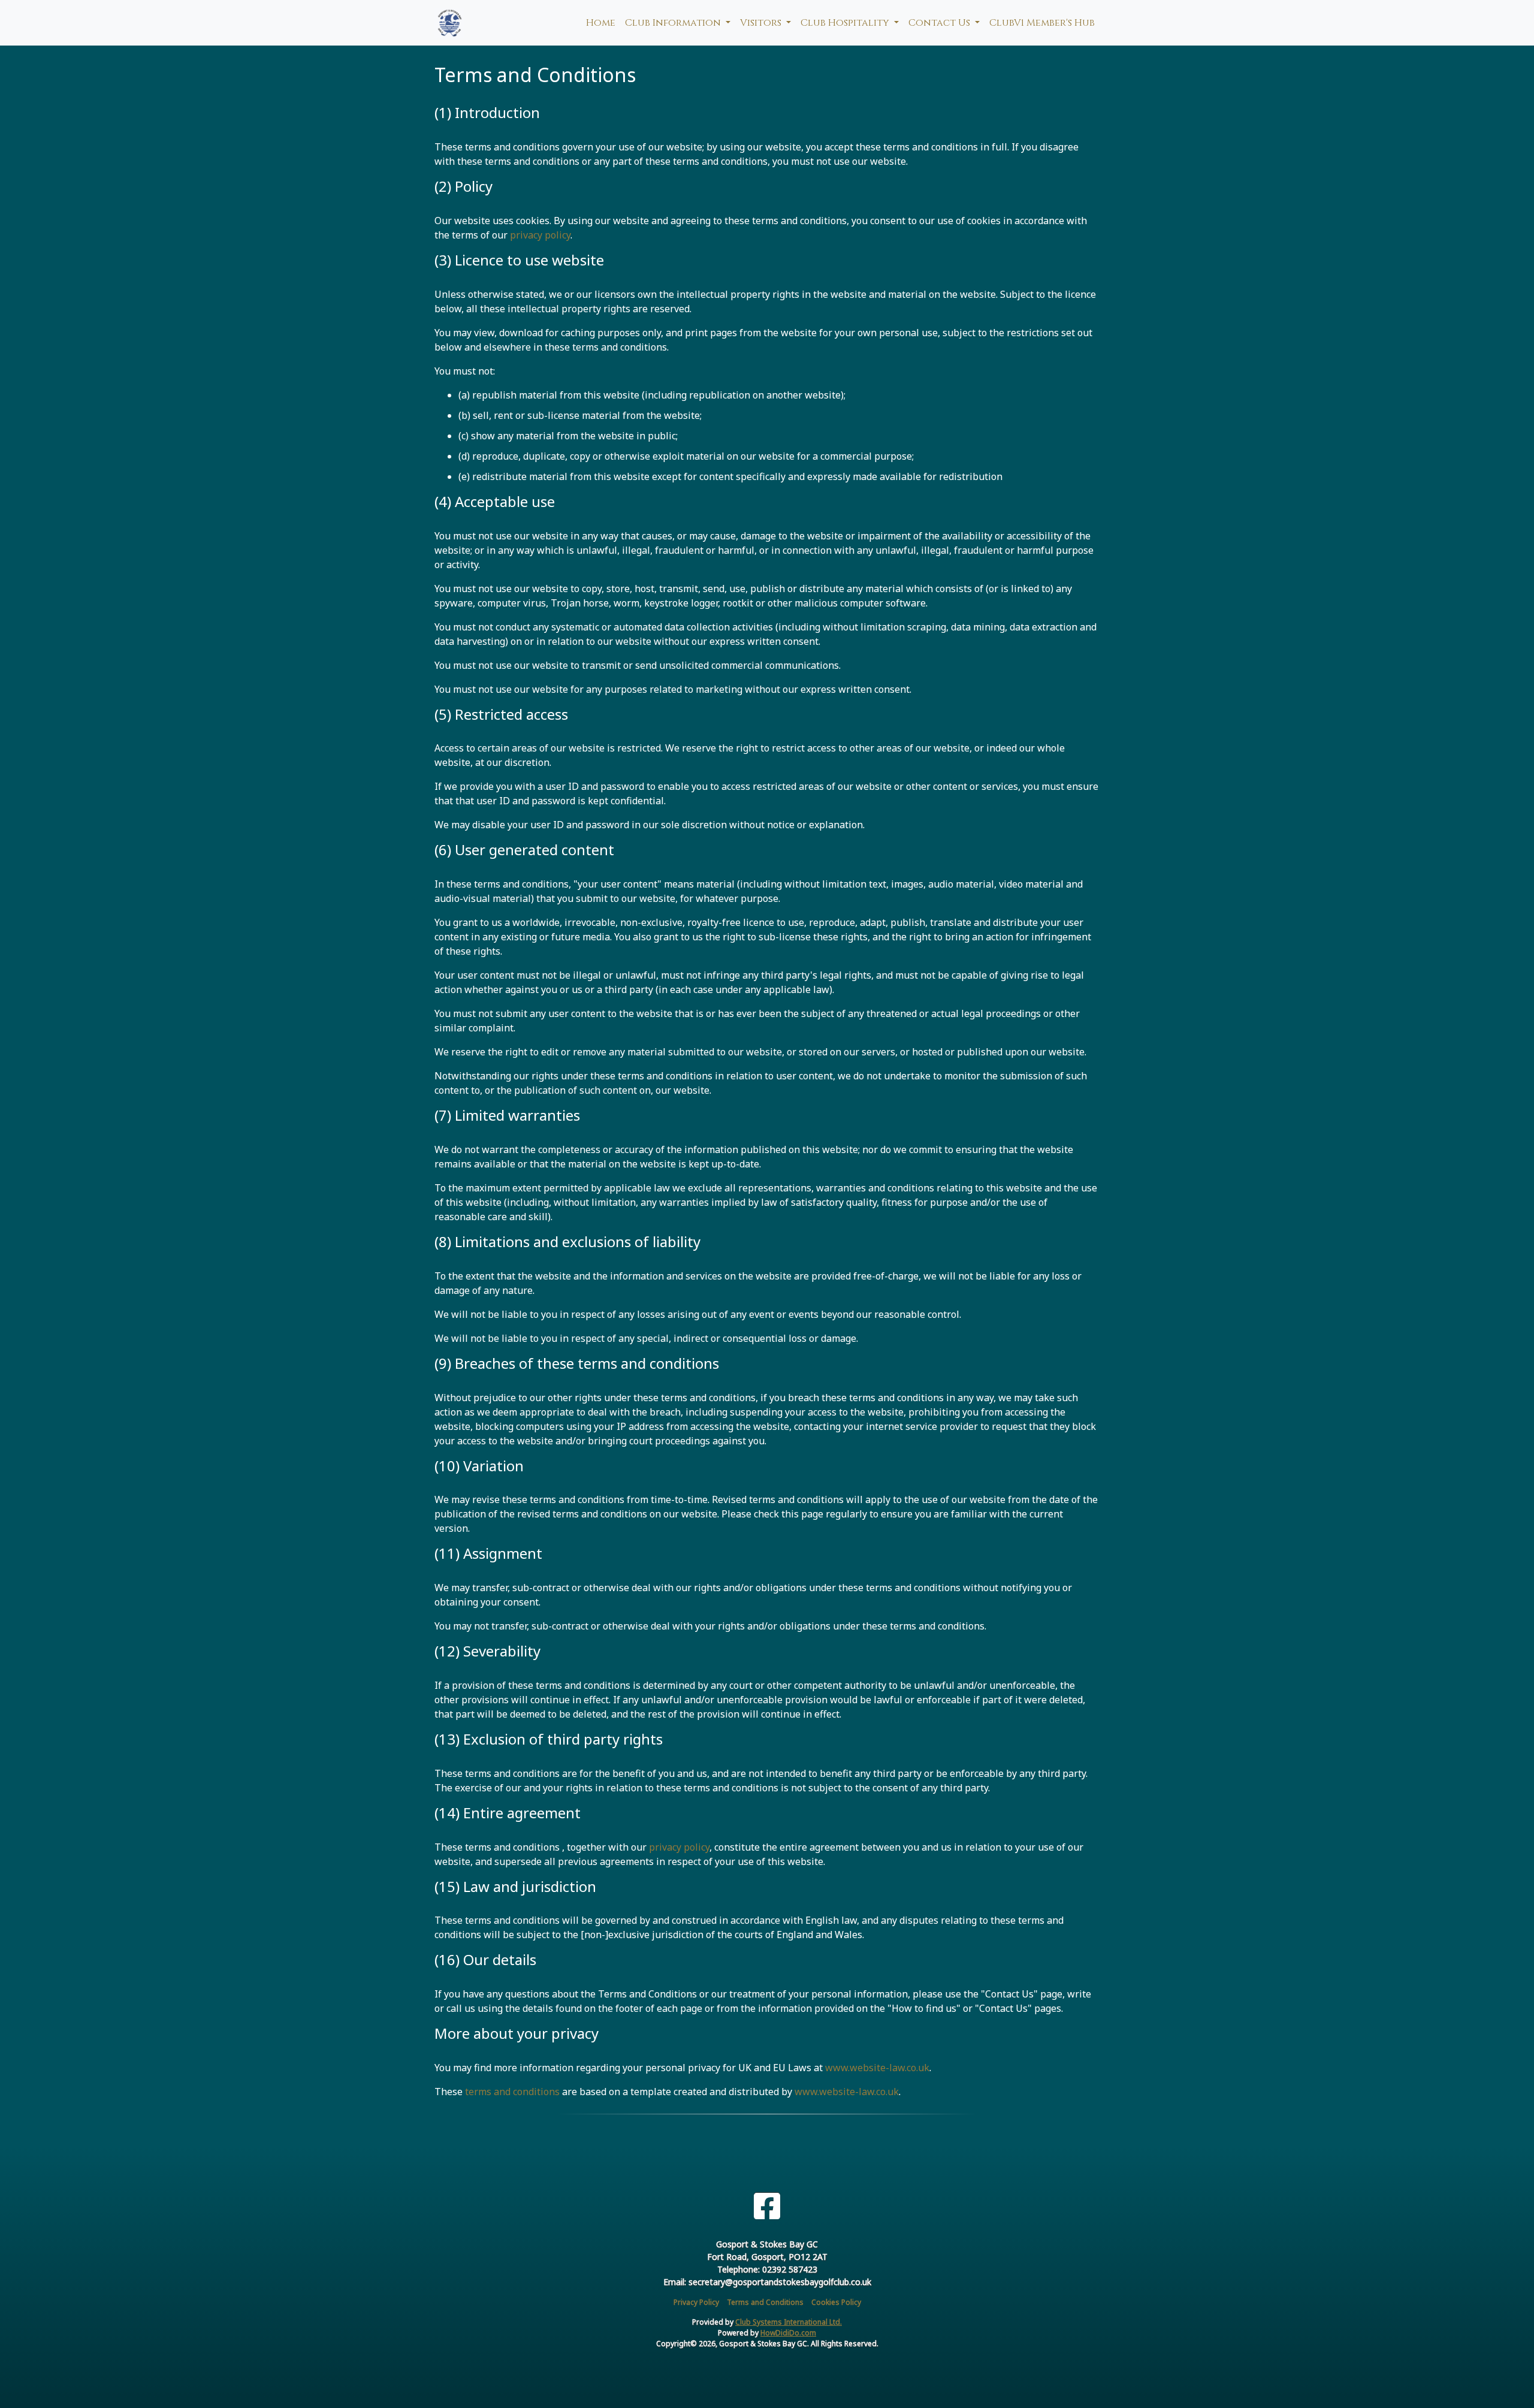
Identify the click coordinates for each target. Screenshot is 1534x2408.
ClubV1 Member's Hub (1042, 23)
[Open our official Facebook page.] (767, 2206)
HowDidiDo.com (788, 2333)
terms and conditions (512, 2092)
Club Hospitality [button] (846, 23)
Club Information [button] (674, 23)
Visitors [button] (762, 23)
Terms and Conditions (765, 2302)
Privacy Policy (696, 2302)
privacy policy (540, 235)
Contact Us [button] (940, 23)
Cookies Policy (836, 2302)
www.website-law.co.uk (877, 2068)
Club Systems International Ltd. (789, 2322)
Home (601, 23)
